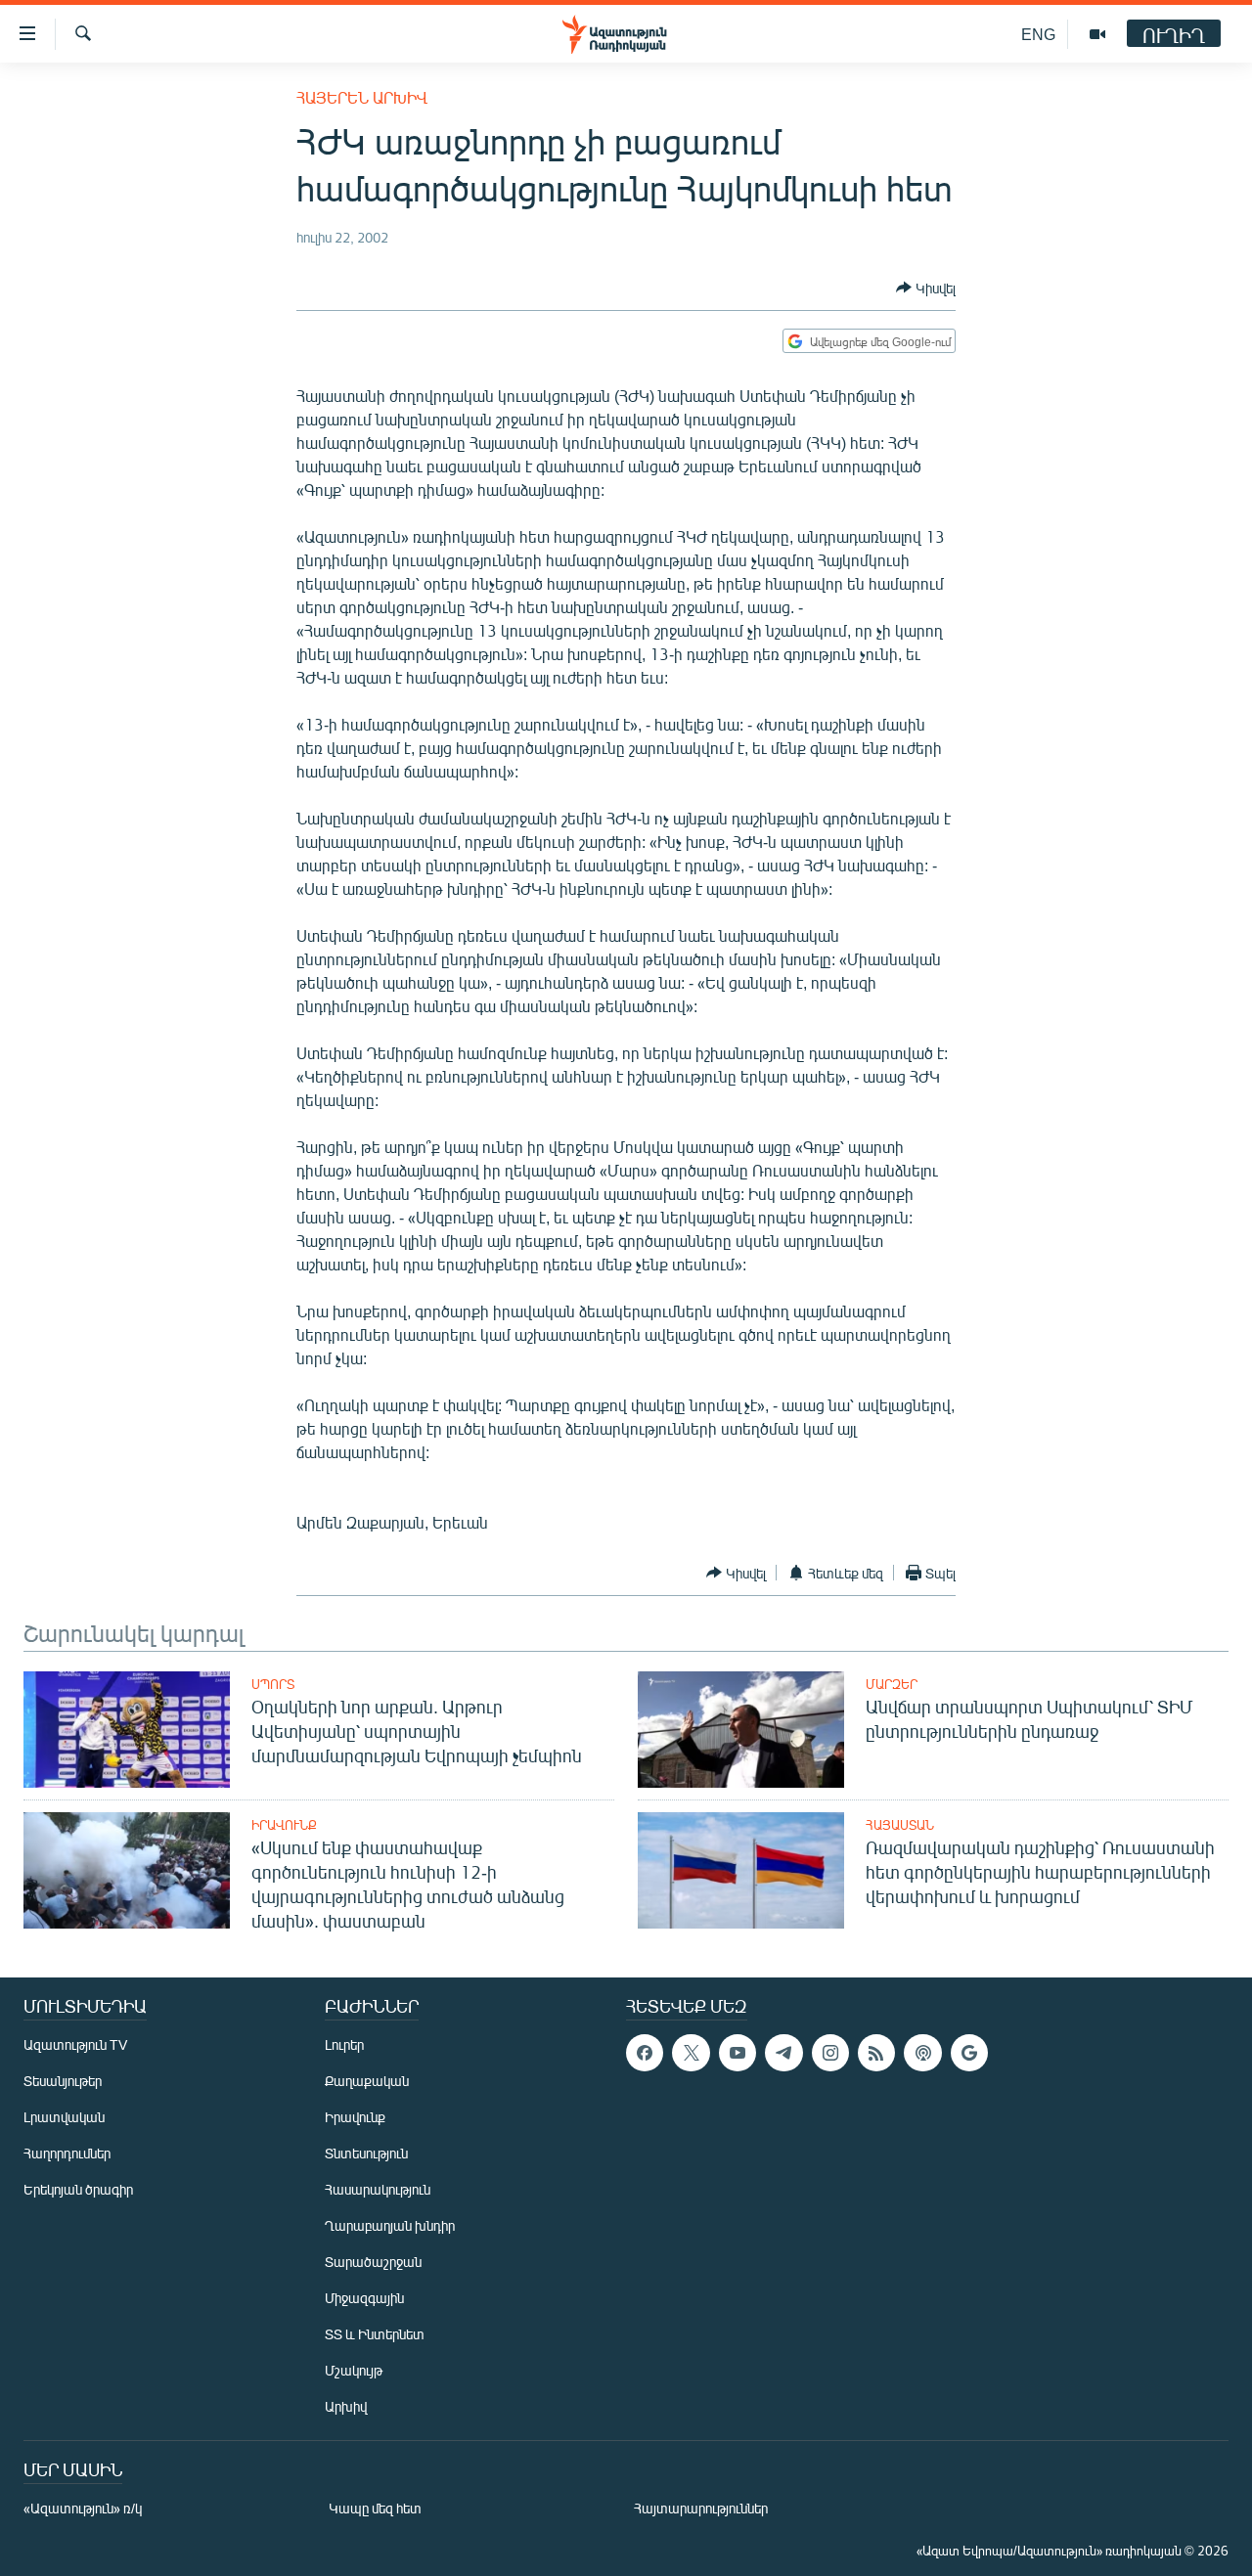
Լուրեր (344, 2044)
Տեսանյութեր (63, 2081)
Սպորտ (273, 1684)
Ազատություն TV (75, 2044)
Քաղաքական (367, 2081)
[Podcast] (922, 2053)
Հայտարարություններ (701, 2508)
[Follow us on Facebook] (645, 2053)
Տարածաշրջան (373, 2262)
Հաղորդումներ (67, 2153)
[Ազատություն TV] (1097, 34)
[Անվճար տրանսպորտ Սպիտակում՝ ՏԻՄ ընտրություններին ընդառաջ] (741, 1730)
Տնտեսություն (366, 2153)
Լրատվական (64, 2117)
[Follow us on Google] (969, 2053)
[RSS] (876, 2053)
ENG (1038, 34)
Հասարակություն (378, 2189)
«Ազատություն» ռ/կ (83, 2508)
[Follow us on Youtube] (738, 2053)
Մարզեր (892, 1684)
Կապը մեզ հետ (375, 2508)
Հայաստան (900, 1825)
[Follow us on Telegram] (783, 2053)
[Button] (926, 288)
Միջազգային (364, 2298)
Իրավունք (284, 1825)
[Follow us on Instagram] (830, 2053)
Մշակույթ (354, 2370)
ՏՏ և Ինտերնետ (375, 2334)
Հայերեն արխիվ (362, 97)
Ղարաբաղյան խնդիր (390, 2225)
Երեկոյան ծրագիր (78, 2189)
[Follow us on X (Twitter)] (691, 2053)
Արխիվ (346, 2406)
